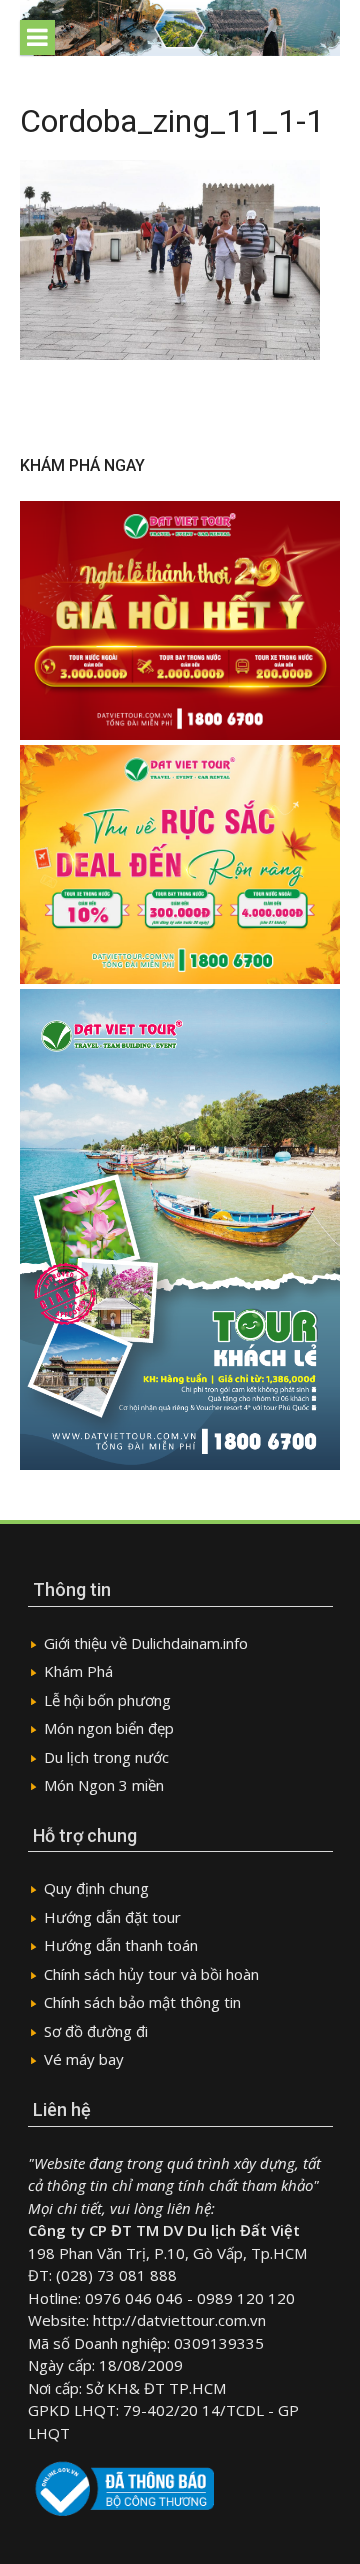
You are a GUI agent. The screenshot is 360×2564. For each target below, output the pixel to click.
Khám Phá (78, 1671)
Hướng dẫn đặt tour (112, 1917)
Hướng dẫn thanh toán (121, 1945)
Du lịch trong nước (106, 1757)
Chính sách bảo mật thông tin (142, 2002)
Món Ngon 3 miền (104, 1785)
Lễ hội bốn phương (107, 1700)
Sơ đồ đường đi (96, 2031)
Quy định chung (96, 1888)
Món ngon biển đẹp (109, 1728)
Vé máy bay (84, 2059)
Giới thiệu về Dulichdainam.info (146, 1643)
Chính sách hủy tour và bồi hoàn (151, 1974)
